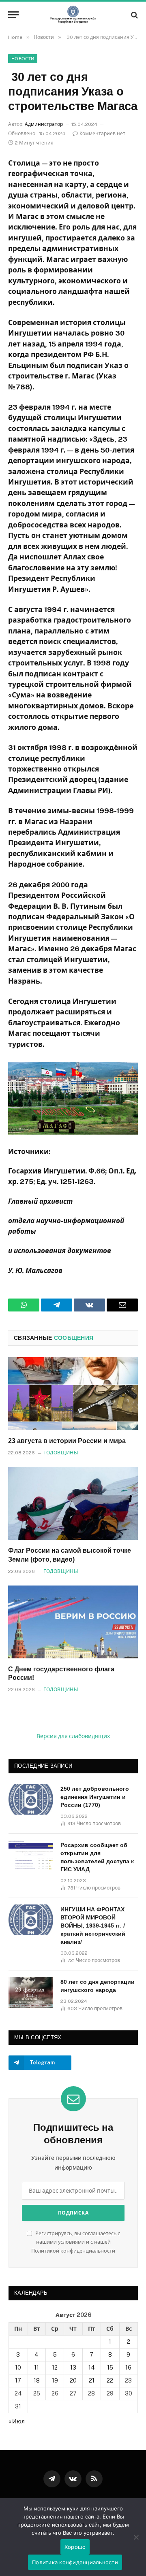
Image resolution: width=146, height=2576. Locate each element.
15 (110, 2368)
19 (55, 2380)
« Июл (17, 2421)
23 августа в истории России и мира (67, 1441)
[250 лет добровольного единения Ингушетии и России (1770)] (31, 1799)
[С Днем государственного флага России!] (73, 1622)
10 (18, 2368)
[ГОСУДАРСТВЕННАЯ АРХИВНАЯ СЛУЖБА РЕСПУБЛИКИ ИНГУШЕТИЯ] (73, 15)
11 (36, 2368)
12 (55, 2368)
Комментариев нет (102, 134)
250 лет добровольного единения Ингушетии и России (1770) (95, 1797)
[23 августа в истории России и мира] (73, 1394)
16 (128, 2368)
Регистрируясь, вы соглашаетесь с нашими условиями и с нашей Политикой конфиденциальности (76, 2242)
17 (18, 2380)
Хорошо (75, 2547)
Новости (23, 59)
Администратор (44, 124)
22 (110, 2380)
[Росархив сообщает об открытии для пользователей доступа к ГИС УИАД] (31, 1855)
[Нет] (136, 2537)
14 (92, 2368)
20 (73, 2380)
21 (92, 2380)
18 (37, 2380)
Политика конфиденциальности (75, 2562)
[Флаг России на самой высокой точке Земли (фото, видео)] (73, 1503)
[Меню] (13, 15)
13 (73, 2368)
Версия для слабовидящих (73, 1736)
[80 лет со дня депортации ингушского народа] (31, 1992)
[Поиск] (134, 15)
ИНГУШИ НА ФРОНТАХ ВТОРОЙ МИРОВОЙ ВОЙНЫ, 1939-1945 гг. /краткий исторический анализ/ (93, 1926)
